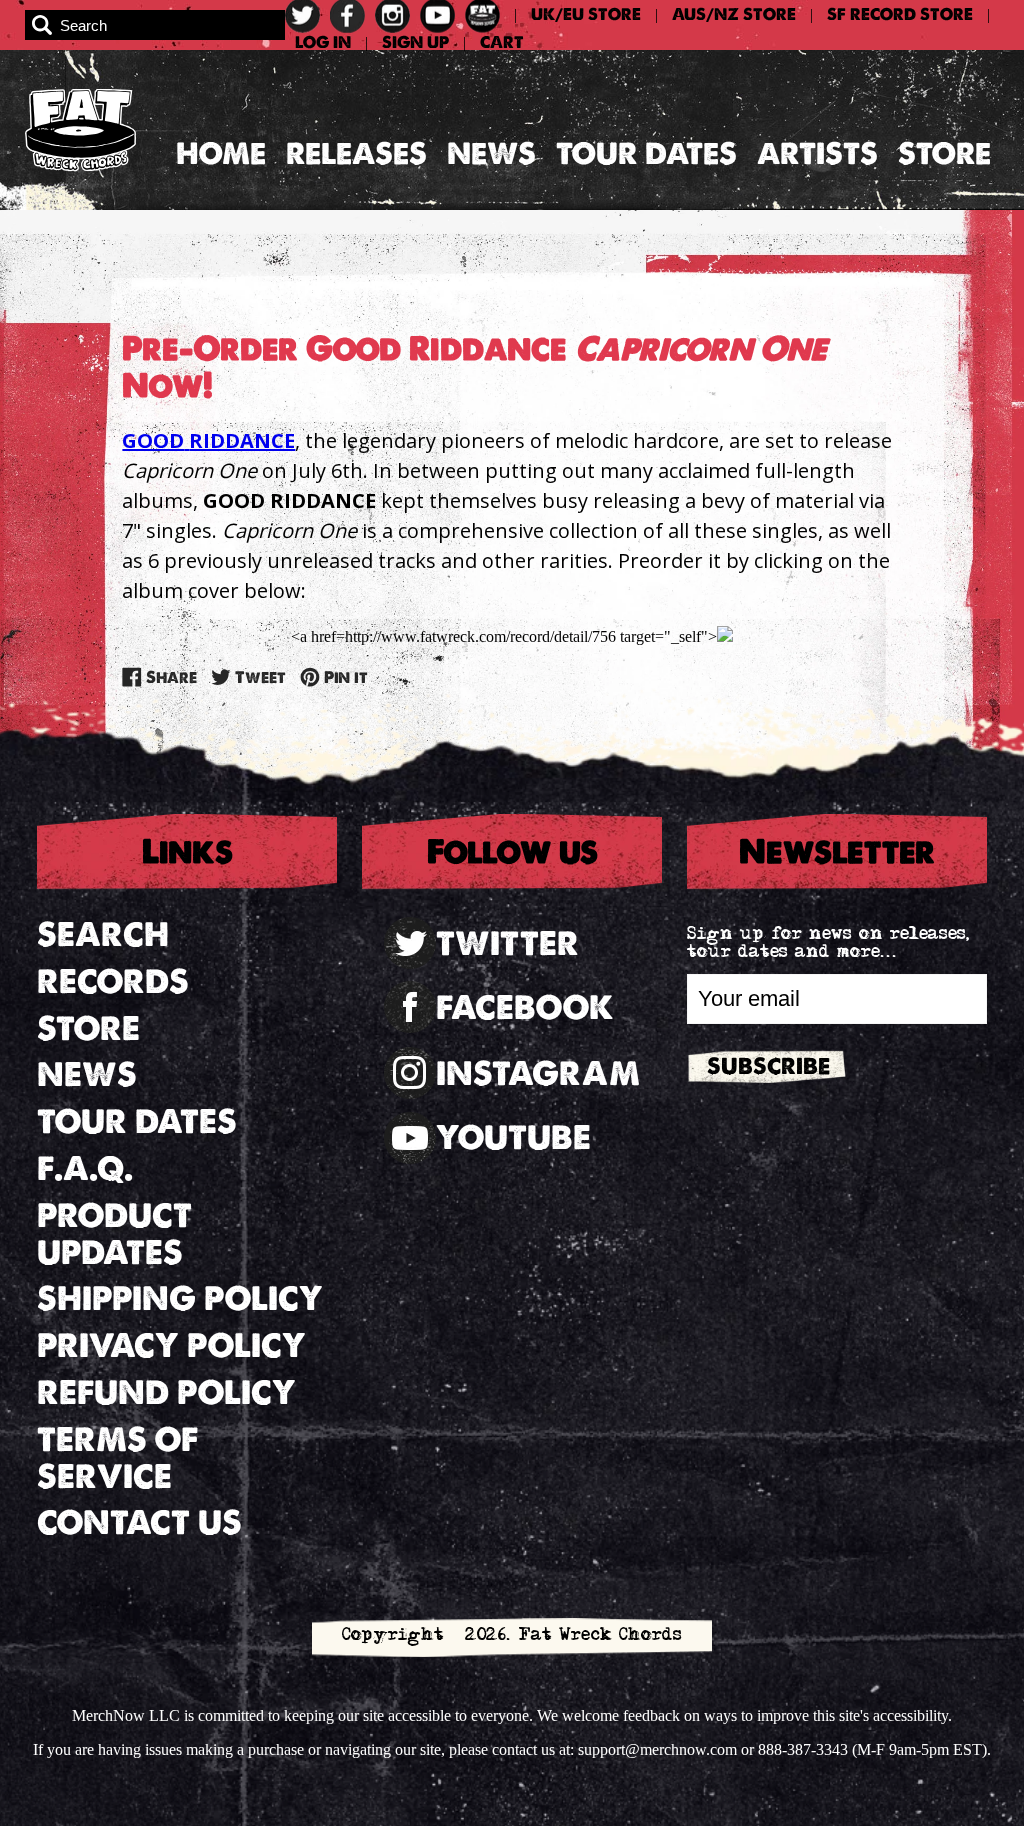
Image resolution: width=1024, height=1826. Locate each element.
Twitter (507, 943)
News (491, 153)
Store (944, 153)
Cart (502, 43)
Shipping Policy (180, 1298)
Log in (323, 43)
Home (221, 153)
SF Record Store (900, 15)
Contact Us (139, 1522)
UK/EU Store (586, 15)
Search (103, 934)
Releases (356, 153)
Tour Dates (646, 153)
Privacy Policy (171, 1345)
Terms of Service (117, 1458)
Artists (817, 153)
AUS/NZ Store (734, 15)
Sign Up (415, 43)
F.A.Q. (85, 1168)
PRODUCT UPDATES (114, 1234)
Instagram (538, 1073)
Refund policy (166, 1392)
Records (113, 981)
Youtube (513, 1137)
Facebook (525, 1007)
